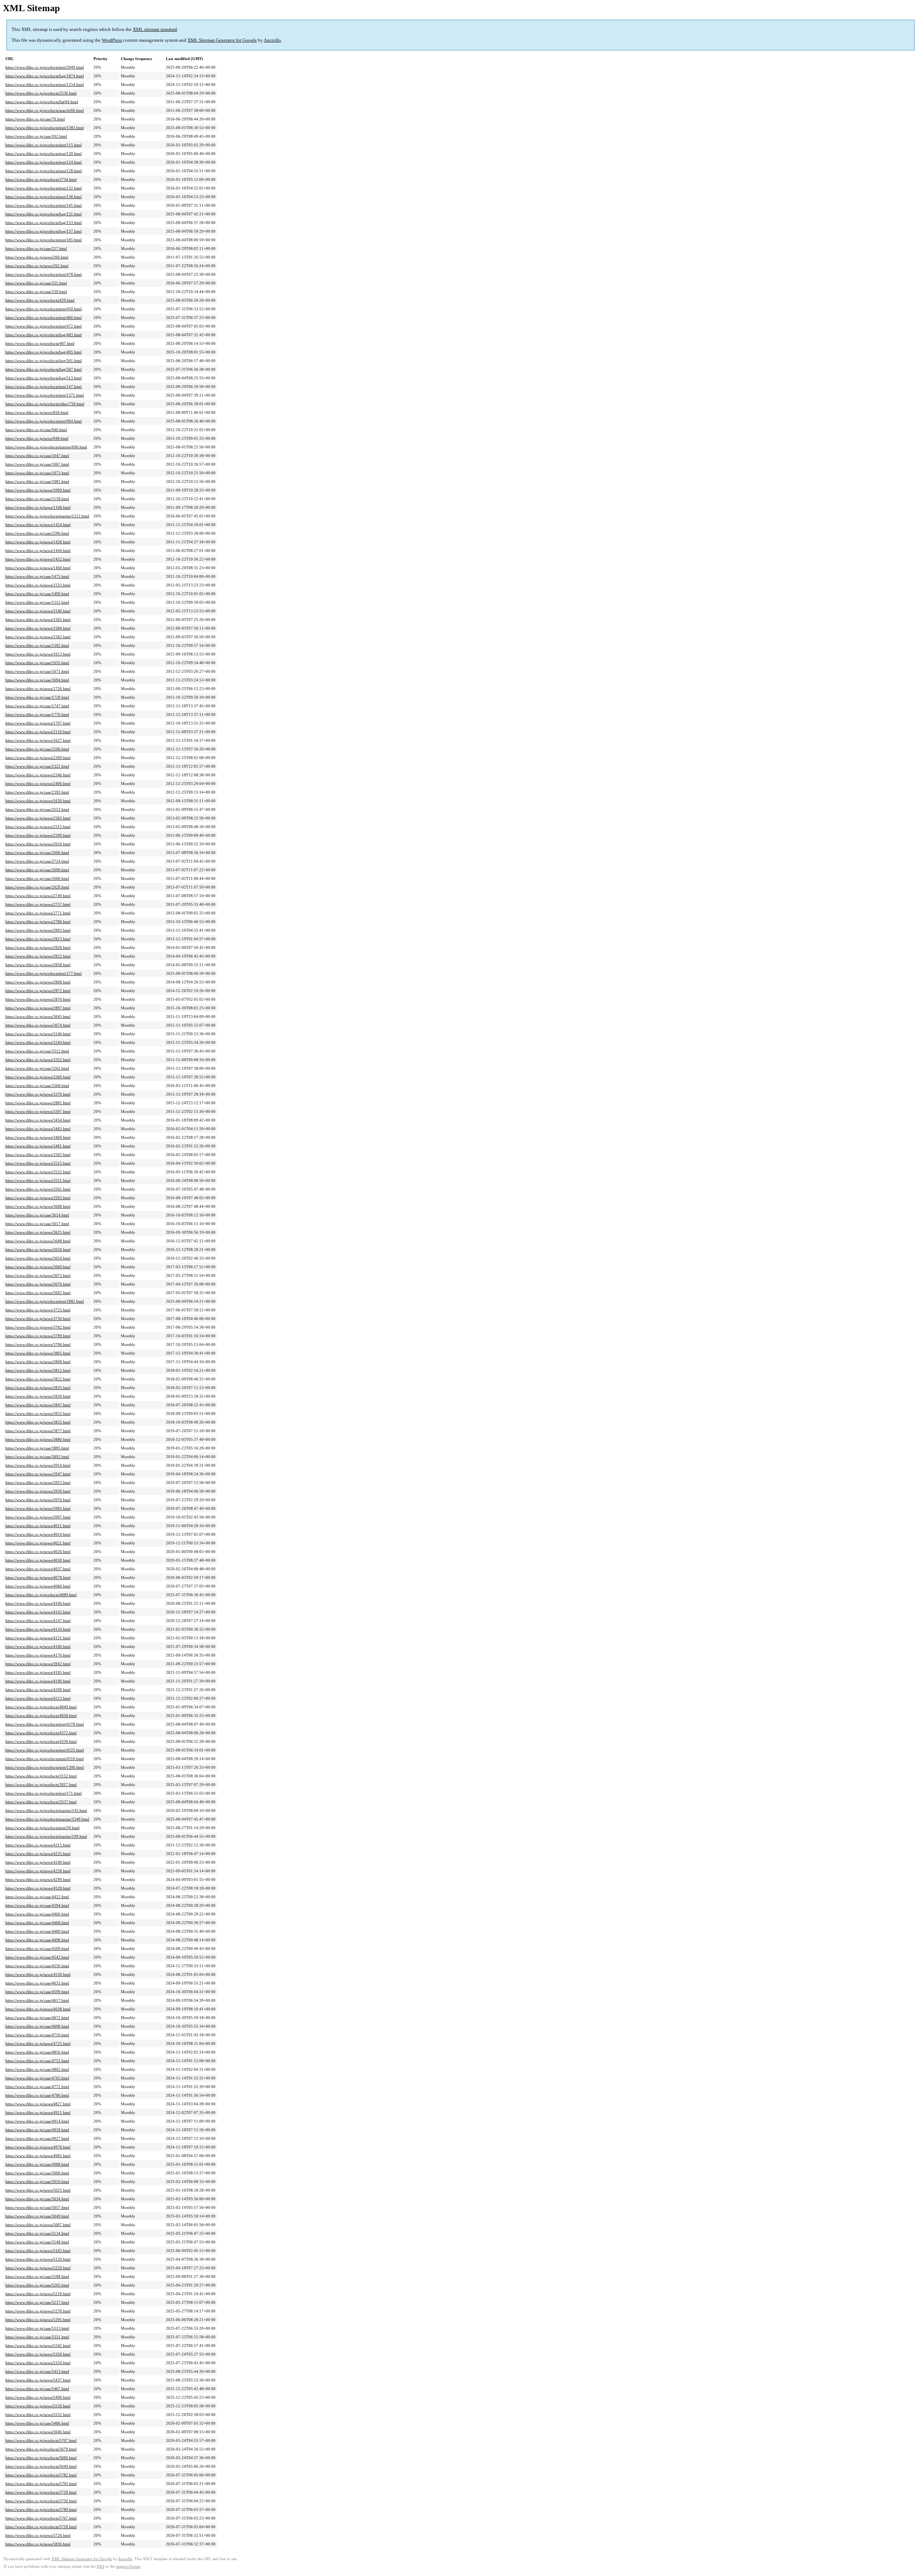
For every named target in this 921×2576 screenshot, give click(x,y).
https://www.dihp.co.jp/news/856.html (37, 412)
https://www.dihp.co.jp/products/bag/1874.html (45, 76)
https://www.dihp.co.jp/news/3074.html (38, 1025)
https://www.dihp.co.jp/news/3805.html (38, 1353)
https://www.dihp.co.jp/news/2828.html (38, 947)
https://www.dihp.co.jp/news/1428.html (38, 542)
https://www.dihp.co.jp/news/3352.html (38, 1060)
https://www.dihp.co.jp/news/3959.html (38, 1491)
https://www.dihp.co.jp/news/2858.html (38, 965)
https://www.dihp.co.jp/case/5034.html (37, 2199)
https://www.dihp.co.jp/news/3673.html (38, 1275)
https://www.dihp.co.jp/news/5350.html (38, 2354)
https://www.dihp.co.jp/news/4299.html (38, 1880)
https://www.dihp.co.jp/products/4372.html (41, 1733)
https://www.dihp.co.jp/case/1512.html (37, 602)
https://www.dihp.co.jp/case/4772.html (37, 2087)
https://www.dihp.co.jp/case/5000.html (37, 2173)
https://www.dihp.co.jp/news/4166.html (38, 1646)
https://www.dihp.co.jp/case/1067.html (37, 464)
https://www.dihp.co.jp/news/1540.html (38, 611)
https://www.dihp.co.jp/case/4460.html (37, 1914)
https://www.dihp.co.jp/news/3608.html (38, 1206)
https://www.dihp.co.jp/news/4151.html (38, 1638)
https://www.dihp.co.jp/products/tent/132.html (44, 188)
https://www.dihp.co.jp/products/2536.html (41, 93)
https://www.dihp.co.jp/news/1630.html (38, 801)
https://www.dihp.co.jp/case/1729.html (37, 697)
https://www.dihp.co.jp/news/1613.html (38, 654)
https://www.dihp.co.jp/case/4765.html (37, 2078)
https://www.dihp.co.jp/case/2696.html (37, 853)
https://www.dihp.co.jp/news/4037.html (38, 1569)
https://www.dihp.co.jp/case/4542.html (37, 1957)
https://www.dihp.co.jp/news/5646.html (38, 2432)
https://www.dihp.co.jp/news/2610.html (38, 844)
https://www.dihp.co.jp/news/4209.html (38, 1690)
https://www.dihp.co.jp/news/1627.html (38, 740)
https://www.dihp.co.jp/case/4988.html (37, 2164)
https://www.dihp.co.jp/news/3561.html (38, 1189)
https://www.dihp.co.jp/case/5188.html (37, 2276)
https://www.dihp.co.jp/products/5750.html (41, 2501)
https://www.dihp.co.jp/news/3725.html (38, 1310)
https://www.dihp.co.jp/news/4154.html (38, 1629)
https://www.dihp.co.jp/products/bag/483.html (44, 335)
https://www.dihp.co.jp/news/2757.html (38, 904)
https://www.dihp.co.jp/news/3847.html (38, 1405)
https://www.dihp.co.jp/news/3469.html (38, 1137)
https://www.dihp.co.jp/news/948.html (37, 438)
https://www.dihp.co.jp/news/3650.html (38, 1250)
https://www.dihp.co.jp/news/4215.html (38, 1845)
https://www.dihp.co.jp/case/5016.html (37, 2182)
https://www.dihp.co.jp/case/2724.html (37, 861)
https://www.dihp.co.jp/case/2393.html (37, 792)
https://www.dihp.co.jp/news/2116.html (38, 732)
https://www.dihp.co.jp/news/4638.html (38, 2009)
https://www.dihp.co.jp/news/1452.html (38, 559)
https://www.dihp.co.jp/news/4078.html (38, 1577)
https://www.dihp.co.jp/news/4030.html (38, 1560)
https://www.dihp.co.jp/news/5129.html (38, 2259)
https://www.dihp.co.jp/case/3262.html (37, 1068)
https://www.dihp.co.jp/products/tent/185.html (44, 240)
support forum (128, 2566)
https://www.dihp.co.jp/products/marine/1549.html (47, 1819)
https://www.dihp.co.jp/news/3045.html (38, 1017)
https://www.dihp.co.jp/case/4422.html (37, 1897)
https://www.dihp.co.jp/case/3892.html (37, 1457)
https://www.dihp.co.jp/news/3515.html (38, 1163)
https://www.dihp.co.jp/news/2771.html (38, 913)
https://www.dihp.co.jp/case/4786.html (37, 2095)
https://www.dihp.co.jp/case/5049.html (37, 2216)
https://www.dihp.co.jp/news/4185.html (38, 1672)
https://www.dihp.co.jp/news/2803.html (38, 930)
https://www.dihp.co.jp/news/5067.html (38, 2225)
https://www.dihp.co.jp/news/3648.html (38, 1241)
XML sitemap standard (155, 29)
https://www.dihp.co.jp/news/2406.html (38, 784)
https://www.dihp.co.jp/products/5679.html (41, 2449)
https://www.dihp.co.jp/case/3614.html (37, 1215)
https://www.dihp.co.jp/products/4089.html (41, 1595)
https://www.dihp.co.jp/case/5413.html (37, 2371)
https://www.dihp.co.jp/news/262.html (37, 266)
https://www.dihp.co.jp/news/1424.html (38, 525)
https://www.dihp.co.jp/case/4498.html (37, 1940)
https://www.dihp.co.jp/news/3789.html (38, 1336)
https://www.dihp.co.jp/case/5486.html (37, 2423)
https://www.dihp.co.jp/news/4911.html (38, 2113)
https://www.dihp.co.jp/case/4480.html (37, 1931)
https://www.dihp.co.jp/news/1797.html (38, 723)
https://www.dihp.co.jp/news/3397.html (38, 1111)
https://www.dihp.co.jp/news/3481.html (38, 1146)
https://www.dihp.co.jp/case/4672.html (37, 2018)
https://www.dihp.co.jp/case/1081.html (37, 481)
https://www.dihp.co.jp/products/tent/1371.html (45, 395)
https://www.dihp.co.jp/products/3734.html (41, 179)
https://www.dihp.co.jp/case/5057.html (37, 2207)
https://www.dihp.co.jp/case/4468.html (37, 1923)
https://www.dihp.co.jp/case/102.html (36, 136)
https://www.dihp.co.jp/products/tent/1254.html (45, 85)
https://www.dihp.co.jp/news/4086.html (38, 1586)
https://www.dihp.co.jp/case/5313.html (37, 2328)
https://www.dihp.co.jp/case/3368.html (37, 1086)
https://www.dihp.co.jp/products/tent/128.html (44, 171)
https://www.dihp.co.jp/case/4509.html (37, 1949)
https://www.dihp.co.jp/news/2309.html (38, 758)
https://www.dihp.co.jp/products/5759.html (41, 2492)
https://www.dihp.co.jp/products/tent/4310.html (45, 1759)
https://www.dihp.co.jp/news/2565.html (38, 818)
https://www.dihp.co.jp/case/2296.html (37, 749)
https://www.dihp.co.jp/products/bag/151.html (44, 214)
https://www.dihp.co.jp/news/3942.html (38, 1664)
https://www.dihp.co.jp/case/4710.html (37, 2035)
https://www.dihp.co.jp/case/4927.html (37, 2138)
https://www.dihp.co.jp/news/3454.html (38, 1120)
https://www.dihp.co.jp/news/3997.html (38, 1517)
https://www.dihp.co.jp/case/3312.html (37, 1051)
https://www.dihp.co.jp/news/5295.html (38, 2320)
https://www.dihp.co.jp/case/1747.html (37, 706)
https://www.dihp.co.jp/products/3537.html (41, 1802)
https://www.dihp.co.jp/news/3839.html (38, 1396)
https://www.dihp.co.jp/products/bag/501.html (44, 361)
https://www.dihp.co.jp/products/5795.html (41, 2484)
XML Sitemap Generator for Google (222, 40)
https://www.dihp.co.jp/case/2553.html (37, 809)
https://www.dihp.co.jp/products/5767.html (41, 2518)
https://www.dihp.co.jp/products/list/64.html (42, 102)
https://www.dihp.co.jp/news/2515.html (38, 827)
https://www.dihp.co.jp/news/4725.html (38, 2043)
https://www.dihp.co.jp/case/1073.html (37, 473)
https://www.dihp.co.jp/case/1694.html (37, 680)
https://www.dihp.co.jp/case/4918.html (37, 2130)
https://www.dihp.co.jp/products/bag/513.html (44, 378)
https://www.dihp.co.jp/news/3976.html (38, 1500)
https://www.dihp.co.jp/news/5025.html (38, 2190)
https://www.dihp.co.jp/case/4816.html (37, 2052)
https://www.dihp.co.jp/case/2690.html (37, 870)
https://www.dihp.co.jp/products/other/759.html (45, 404)
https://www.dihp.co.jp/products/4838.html (41, 1716)
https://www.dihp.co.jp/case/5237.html (37, 2302)
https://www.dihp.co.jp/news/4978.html (38, 2147)
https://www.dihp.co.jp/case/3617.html (37, 1224)
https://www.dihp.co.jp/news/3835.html (38, 1388)
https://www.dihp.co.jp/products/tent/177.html (44, 973)
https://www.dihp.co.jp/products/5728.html (41, 2527)
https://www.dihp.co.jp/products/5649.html (41, 2466)
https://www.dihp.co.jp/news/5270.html (38, 2311)
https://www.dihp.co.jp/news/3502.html (38, 1155)
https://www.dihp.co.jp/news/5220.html (38, 2268)
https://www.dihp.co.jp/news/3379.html (38, 1094)
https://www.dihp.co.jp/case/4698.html (37, 2026)
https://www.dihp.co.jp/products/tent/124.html (44, 162)
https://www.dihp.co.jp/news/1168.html (38, 507)
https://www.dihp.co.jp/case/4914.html (37, 2121)
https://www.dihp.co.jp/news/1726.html (38, 689)
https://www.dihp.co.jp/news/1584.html (38, 628)
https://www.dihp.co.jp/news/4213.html (38, 1698)
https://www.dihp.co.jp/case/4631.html (37, 1983)
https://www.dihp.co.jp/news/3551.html (38, 1180)
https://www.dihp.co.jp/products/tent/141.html (44, 205)
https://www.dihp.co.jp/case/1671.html (37, 671)
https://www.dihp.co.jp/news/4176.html (38, 1655)
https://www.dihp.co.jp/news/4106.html (38, 1603)
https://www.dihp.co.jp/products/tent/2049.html (45, 67)
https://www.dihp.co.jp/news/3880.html (38, 1439)
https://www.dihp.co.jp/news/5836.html (38, 2544)
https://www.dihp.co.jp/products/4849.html (41, 1707)
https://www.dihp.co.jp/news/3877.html (38, 1431)
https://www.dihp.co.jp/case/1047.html (37, 456)
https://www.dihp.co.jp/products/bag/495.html (44, 352)
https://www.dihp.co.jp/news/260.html (37, 257)
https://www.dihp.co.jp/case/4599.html (37, 1992)
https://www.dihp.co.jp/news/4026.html (38, 1552)
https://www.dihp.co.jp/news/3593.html (38, 1198)
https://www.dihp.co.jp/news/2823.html (38, 939)
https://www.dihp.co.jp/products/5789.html (41, 2509)
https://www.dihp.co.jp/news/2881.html (38, 1103)
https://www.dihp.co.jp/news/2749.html (38, 896)
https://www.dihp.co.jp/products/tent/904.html (44, 421)
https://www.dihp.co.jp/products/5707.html (41, 2440)
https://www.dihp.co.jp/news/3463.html (38, 1129)
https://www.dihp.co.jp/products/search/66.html (45, 110)
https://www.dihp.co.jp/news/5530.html (38, 2406)
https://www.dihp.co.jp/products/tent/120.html (44, 154)
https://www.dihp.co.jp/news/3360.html (38, 1077)
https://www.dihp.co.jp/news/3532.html (38, 1172)
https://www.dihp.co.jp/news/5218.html (38, 2294)
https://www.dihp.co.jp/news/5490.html (38, 2397)
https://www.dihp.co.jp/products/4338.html (41, 1741)
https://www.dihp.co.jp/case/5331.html (37, 2337)
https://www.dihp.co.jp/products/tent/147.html (44, 387)
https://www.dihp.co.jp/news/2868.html (38, 982)
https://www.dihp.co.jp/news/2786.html (38, 922)
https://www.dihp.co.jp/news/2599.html (38, 835)
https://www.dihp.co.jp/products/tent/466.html (44, 318)
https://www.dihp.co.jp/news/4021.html (38, 1543)
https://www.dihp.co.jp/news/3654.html (38, 1258)
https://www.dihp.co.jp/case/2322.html (37, 766)
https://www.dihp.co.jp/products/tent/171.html (44, 1793)
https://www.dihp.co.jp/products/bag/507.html (44, 369)
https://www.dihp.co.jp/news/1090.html (38, 490)
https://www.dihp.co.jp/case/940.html (36, 430)
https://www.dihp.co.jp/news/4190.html (38, 1681)
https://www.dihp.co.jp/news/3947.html (38, 1474)
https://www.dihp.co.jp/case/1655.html (37, 663)
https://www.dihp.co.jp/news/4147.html (38, 1621)
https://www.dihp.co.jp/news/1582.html (38, 637)
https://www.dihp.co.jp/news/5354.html (38, 2363)
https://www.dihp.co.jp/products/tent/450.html (44, 309)
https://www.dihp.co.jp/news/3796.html (38, 1344)
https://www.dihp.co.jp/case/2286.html (37, 533)
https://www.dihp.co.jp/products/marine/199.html (46, 1836)
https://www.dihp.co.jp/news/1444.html (38, 551)
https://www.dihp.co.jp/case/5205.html (37, 2285)
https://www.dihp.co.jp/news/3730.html (38, 1319)
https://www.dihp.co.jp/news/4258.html (38, 1871)
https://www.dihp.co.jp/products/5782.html (41, 2475)
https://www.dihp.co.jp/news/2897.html (38, 1008)
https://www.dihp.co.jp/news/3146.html (38, 1034)
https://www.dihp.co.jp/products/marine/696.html (46, 447)
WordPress (112, 40)
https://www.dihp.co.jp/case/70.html (35, 119)
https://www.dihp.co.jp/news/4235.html (38, 1854)
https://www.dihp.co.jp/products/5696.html (41, 2458)
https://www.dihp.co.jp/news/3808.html (38, 1362)
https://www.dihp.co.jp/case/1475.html (37, 576)
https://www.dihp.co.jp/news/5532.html (38, 2415)
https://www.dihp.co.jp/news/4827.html (38, 2104)
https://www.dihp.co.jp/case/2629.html (37, 887)
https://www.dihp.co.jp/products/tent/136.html (44, 197)
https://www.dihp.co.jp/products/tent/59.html (42, 1828)
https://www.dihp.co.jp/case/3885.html (37, 1448)
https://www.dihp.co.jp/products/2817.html (41, 1785)
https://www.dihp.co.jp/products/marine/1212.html (47, 516)
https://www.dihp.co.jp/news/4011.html (38, 1526)
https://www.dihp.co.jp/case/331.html (36, 283)
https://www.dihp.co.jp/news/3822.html (38, 1379)
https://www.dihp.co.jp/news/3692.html (38, 1293)
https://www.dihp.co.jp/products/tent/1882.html (45, 1301)
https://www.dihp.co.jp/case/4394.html (37, 1905)
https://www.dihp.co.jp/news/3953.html (38, 1483)
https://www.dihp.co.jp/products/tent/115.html (44, 145)
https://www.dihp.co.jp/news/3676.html (38, 1284)
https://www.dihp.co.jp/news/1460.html (38, 568)
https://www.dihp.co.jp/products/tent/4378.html (45, 1724)
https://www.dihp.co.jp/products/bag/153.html (44, 223)
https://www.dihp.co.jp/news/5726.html (38, 2535)
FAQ (101, 2566)
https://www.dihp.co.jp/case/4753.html (37, 2061)
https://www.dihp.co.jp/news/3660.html (38, 1267)
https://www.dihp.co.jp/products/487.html (40, 343)
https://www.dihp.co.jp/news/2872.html (38, 991)
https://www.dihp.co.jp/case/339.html (36, 292)
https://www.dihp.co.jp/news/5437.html (38, 2380)
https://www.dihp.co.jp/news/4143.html (38, 1612)
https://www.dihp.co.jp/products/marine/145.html (46, 1810)
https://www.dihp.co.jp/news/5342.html (38, 2346)
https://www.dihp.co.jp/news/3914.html (38, 1465)
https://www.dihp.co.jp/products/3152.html (41, 1776)
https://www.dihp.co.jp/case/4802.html (37, 2069)
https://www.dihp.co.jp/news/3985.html (38, 1508)
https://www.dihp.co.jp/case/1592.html (37, 645)
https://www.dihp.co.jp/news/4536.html (38, 1974)
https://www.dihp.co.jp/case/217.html (36, 248)
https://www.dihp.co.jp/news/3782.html (38, 1327)
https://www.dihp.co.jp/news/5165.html (38, 2251)
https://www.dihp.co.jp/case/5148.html (37, 2242)
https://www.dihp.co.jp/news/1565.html (38, 620)
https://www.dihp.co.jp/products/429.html (40, 300)
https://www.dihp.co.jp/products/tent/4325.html (45, 1750)
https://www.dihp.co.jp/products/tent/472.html (44, 326)
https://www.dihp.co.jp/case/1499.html (37, 594)
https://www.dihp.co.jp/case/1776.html (37, 714)
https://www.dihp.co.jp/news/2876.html (38, 999)
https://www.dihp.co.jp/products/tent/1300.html (45, 1767)
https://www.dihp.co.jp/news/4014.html (38, 1534)
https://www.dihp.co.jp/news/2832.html (38, 956)
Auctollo (272, 40)
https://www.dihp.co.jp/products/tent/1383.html (45, 128)
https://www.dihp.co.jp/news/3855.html (38, 1422)
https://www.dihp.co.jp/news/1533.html (38, 585)
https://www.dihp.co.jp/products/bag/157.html (44, 231)
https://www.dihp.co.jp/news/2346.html (38, 775)
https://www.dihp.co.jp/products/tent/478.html (44, 274)
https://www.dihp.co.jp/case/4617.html (37, 2000)
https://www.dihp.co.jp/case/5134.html (37, 2233)
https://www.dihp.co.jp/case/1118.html (37, 499)
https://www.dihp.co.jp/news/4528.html (38, 1888)
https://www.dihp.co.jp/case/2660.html (37, 878)
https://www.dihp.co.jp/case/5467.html (37, 2389)
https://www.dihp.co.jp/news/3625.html (38, 1232)
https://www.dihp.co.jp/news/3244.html (38, 1042)
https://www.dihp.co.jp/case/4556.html (37, 1966)
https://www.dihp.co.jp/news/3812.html (38, 1370)
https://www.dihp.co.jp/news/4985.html (38, 2156)
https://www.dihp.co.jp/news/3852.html (38, 1413)
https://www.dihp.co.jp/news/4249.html (38, 1862)
